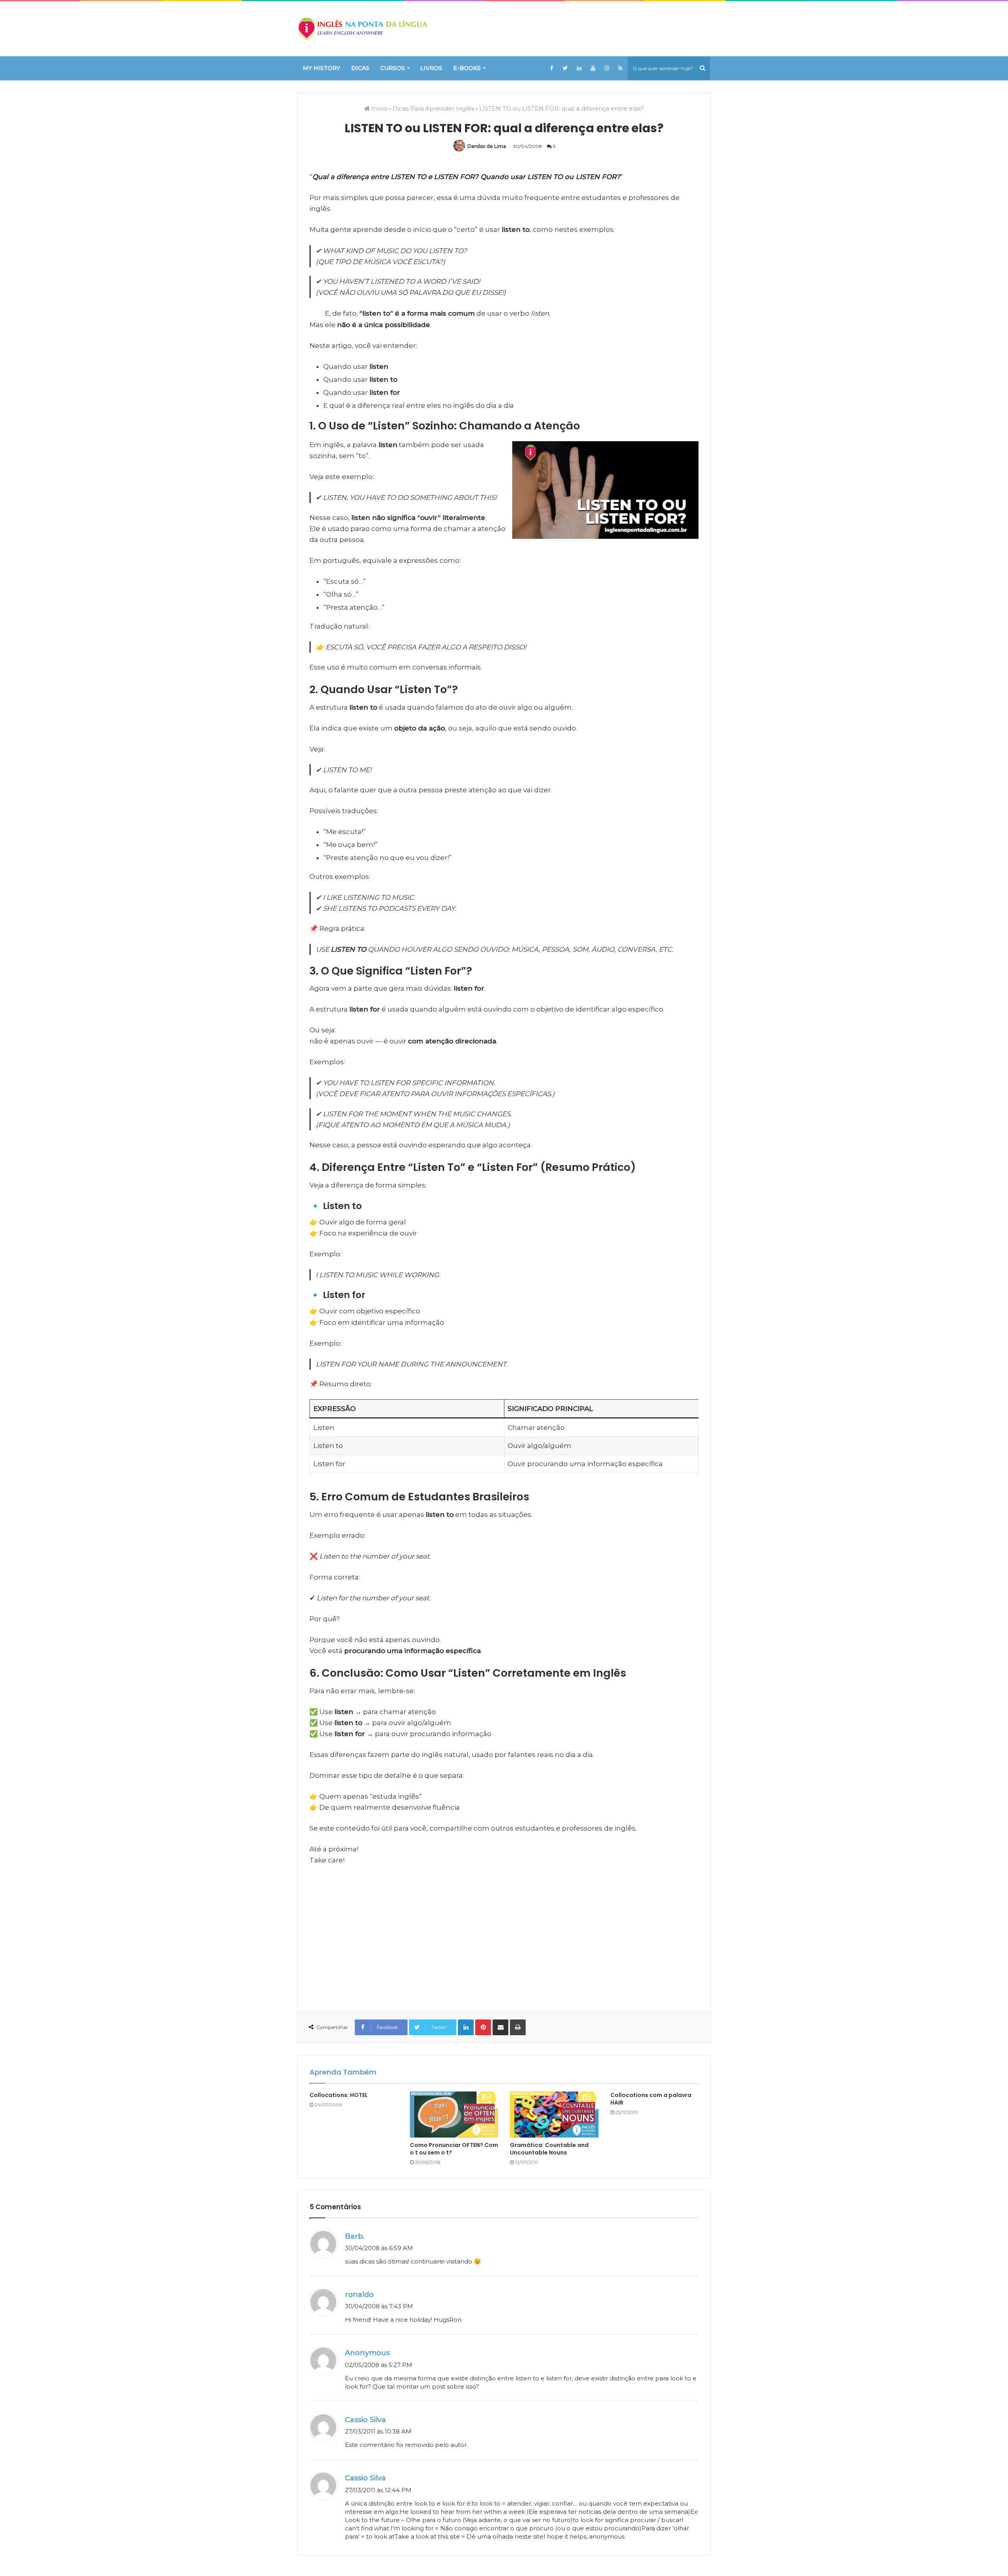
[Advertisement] (504, 1932)
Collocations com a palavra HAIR (651, 2099)
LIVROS (431, 68)
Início (379, 108)
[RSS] (620, 68)
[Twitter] (565, 68)
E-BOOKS (467, 68)
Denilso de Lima (487, 146)
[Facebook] (551, 68)
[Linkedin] (579, 68)
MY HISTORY (321, 68)
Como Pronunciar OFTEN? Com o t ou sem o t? (454, 2149)
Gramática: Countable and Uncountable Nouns (549, 2149)
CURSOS (393, 68)
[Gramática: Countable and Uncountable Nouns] (554, 2115)
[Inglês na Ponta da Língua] (362, 29)
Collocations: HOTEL (339, 2095)
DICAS (360, 68)
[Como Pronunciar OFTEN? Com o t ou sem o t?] (454, 2115)
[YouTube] (593, 68)
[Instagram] (607, 68)
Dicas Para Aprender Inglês (433, 108)
